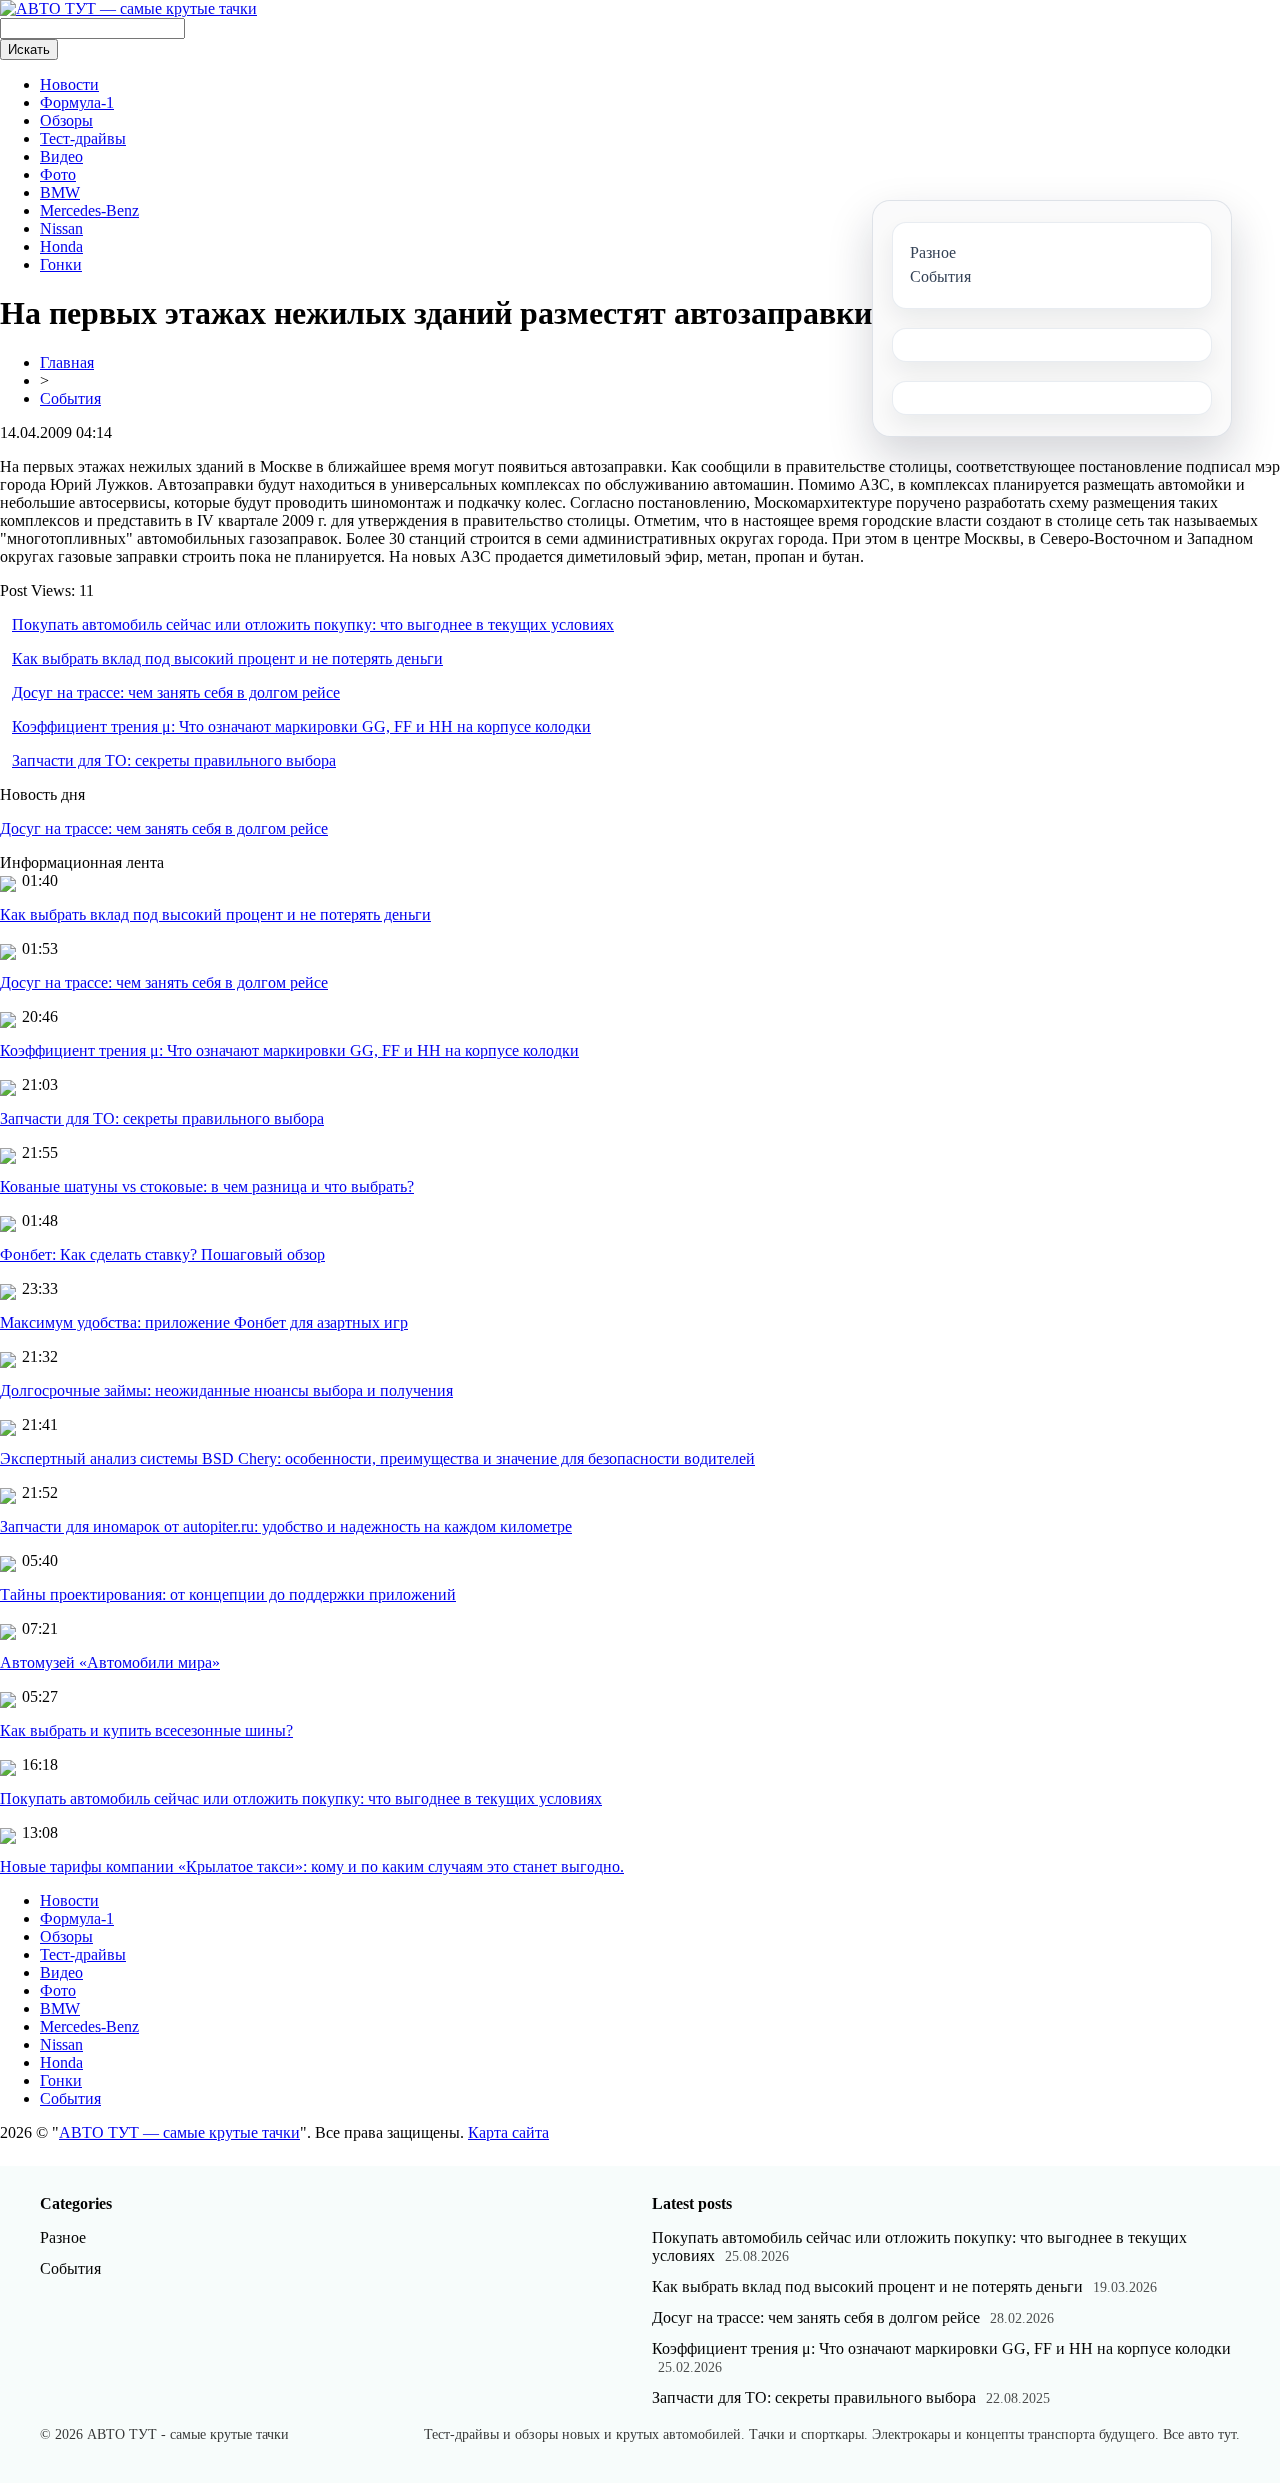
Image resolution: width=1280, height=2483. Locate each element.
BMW (60, 192)
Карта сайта (508, 2132)
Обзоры (66, 120)
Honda (61, 246)
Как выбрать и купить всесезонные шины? (146, 1730)
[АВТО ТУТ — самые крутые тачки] (128, 8)
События (70, 398)
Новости (69, 84)
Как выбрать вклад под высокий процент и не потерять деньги (227, 658)
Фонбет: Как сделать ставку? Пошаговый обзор (162, 1254)
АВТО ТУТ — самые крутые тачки (179, 2132)
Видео (61, 156)
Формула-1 (77, 102)
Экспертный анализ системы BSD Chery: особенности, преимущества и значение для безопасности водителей (377, 1458)
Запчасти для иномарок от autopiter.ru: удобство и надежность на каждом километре (286, 1526)
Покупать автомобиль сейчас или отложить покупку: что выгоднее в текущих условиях (313, 624)
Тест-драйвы (83, 138)
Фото (58, 174)
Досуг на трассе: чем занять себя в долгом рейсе (176, 692)
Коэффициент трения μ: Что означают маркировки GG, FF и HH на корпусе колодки (301, 726)
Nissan (61, 228)
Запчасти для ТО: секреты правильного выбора (174, 760)
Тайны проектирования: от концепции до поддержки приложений (228, 1594)
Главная (67, 362)
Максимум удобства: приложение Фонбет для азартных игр (204, 1322)
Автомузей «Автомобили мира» (110, 1662)
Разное (63, 2237)
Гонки (61, 264)
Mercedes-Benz (89, 210)
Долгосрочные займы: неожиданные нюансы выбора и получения (226, 1390)
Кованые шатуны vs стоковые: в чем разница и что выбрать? (207, 1186)
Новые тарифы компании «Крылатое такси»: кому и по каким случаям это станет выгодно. (312, 1866)
